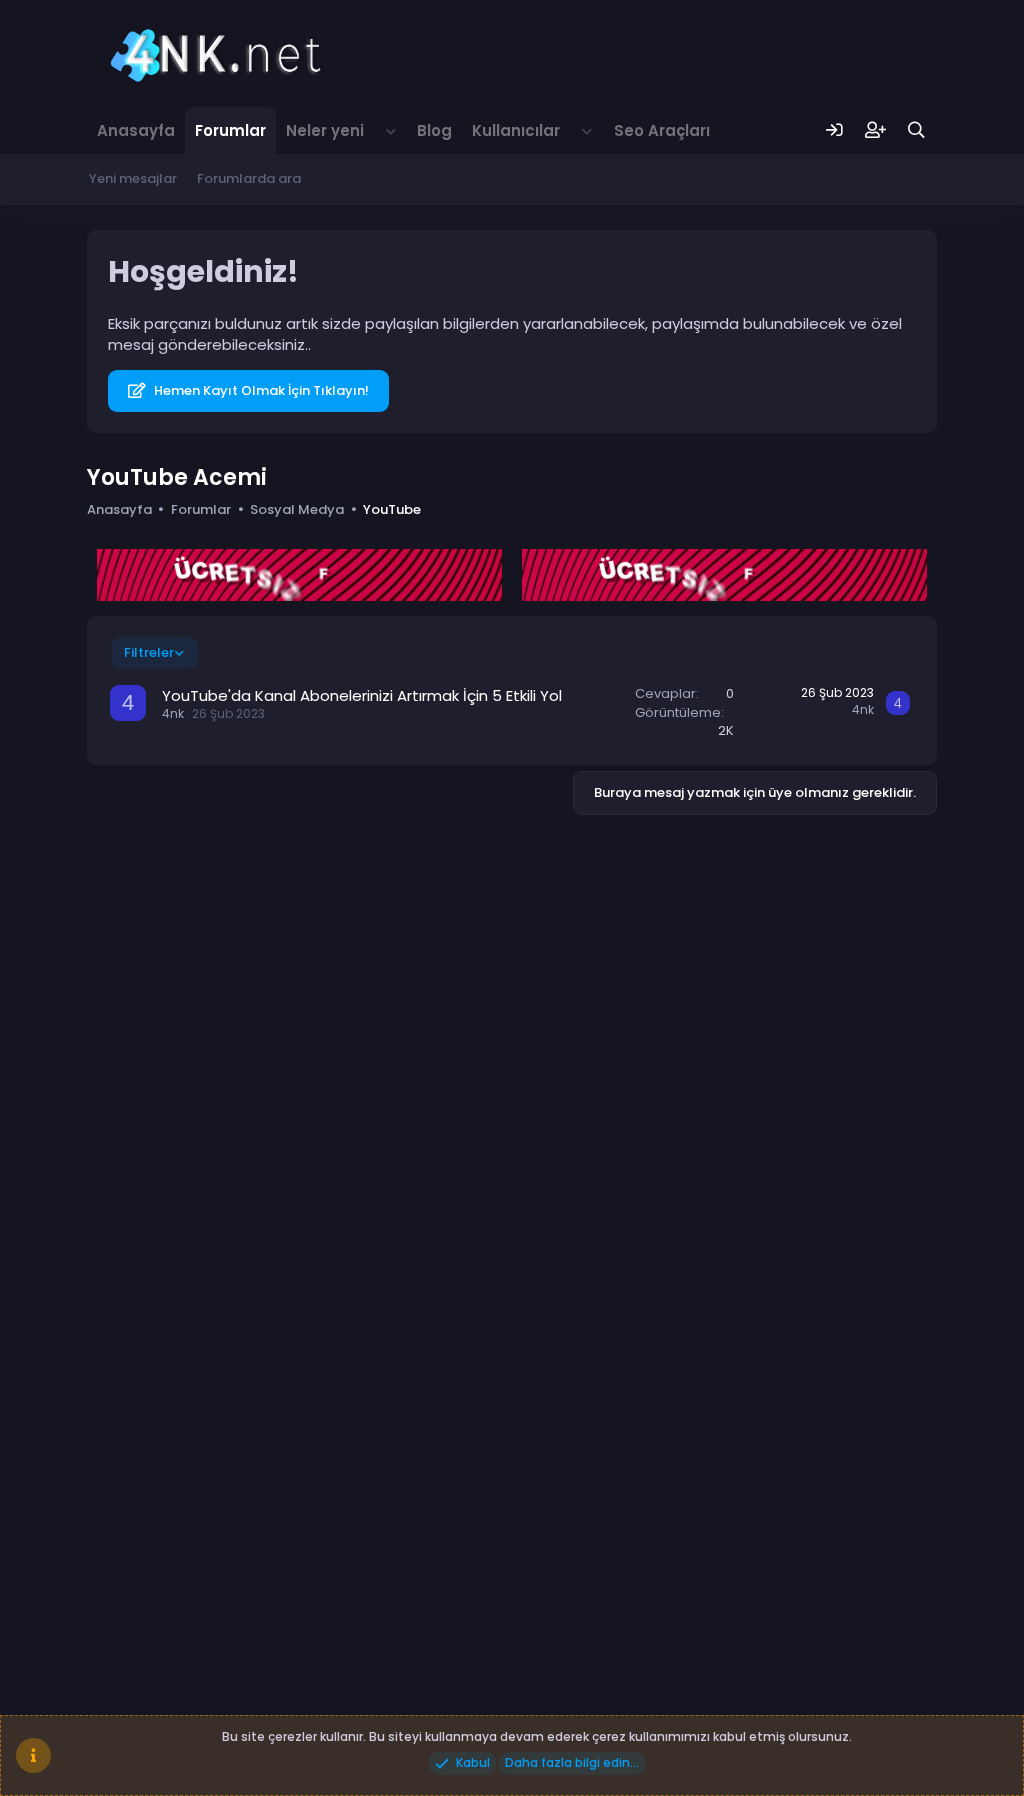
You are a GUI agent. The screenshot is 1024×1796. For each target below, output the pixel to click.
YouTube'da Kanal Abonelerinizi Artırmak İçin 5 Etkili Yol (362, 695)
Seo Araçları (662, 130)
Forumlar (230, 130)
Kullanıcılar (516, 130)
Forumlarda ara (249, 178)
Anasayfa (136, 130)
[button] (391, 130)
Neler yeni (325, 130)
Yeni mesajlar (133, 178)
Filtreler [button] (149, 652)
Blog (434, 130)
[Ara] (916, 130)
